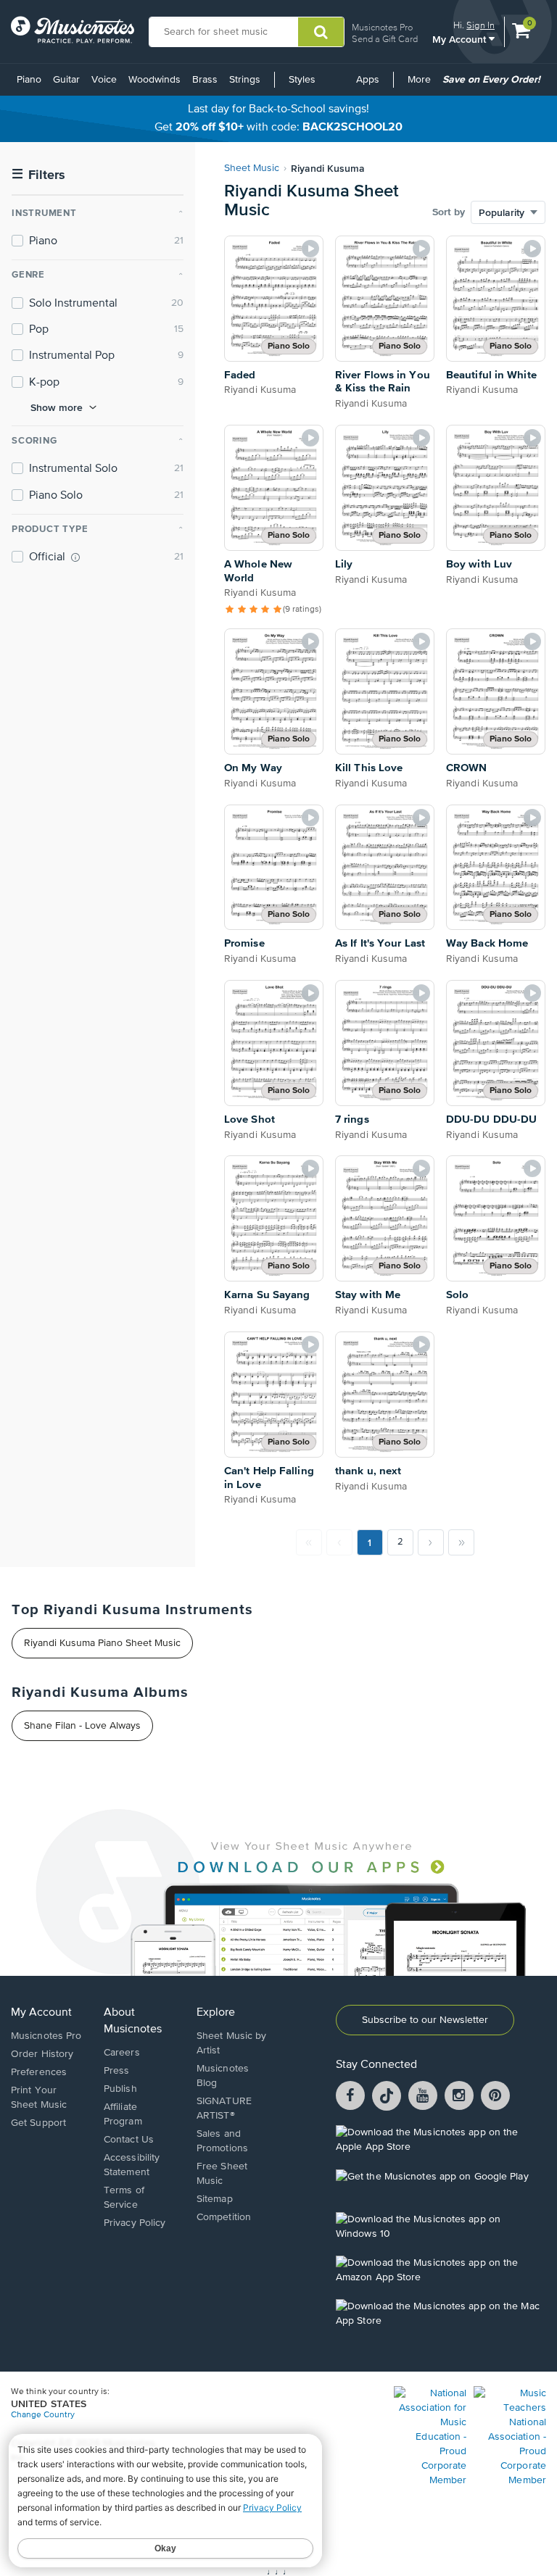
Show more (57, 407)
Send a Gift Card (385, 39)
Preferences (39, 2072)
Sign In (480, 25)
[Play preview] (310, 249)
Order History (42, 2054)
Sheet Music (252, 168)
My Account (461, 39)
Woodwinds (154, 80)
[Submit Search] (321, 32)
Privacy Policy (135, 2223)
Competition (224, 2217)
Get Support (38, 2123)
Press (117, 2071)
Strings (245, 80)
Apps (368, 80)
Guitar (66, 80)
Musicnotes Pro (382, 27)
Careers (122, 2053)
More (422, 85)
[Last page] (461, 1542)
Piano (29, 80)
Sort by (449, 212)
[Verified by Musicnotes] (75, 557)
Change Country (43, 2415)
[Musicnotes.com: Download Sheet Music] (73, 30)
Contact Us (129, 2140)
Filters (38, 175)
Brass (205, 80)
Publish (120, 2089)
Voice (104, 80)
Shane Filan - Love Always (82, 1726)
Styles (302, 80)
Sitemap (215, 2199)
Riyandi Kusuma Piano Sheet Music (102, 1643)
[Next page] (431, 1542)
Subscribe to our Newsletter (425, 2020)
